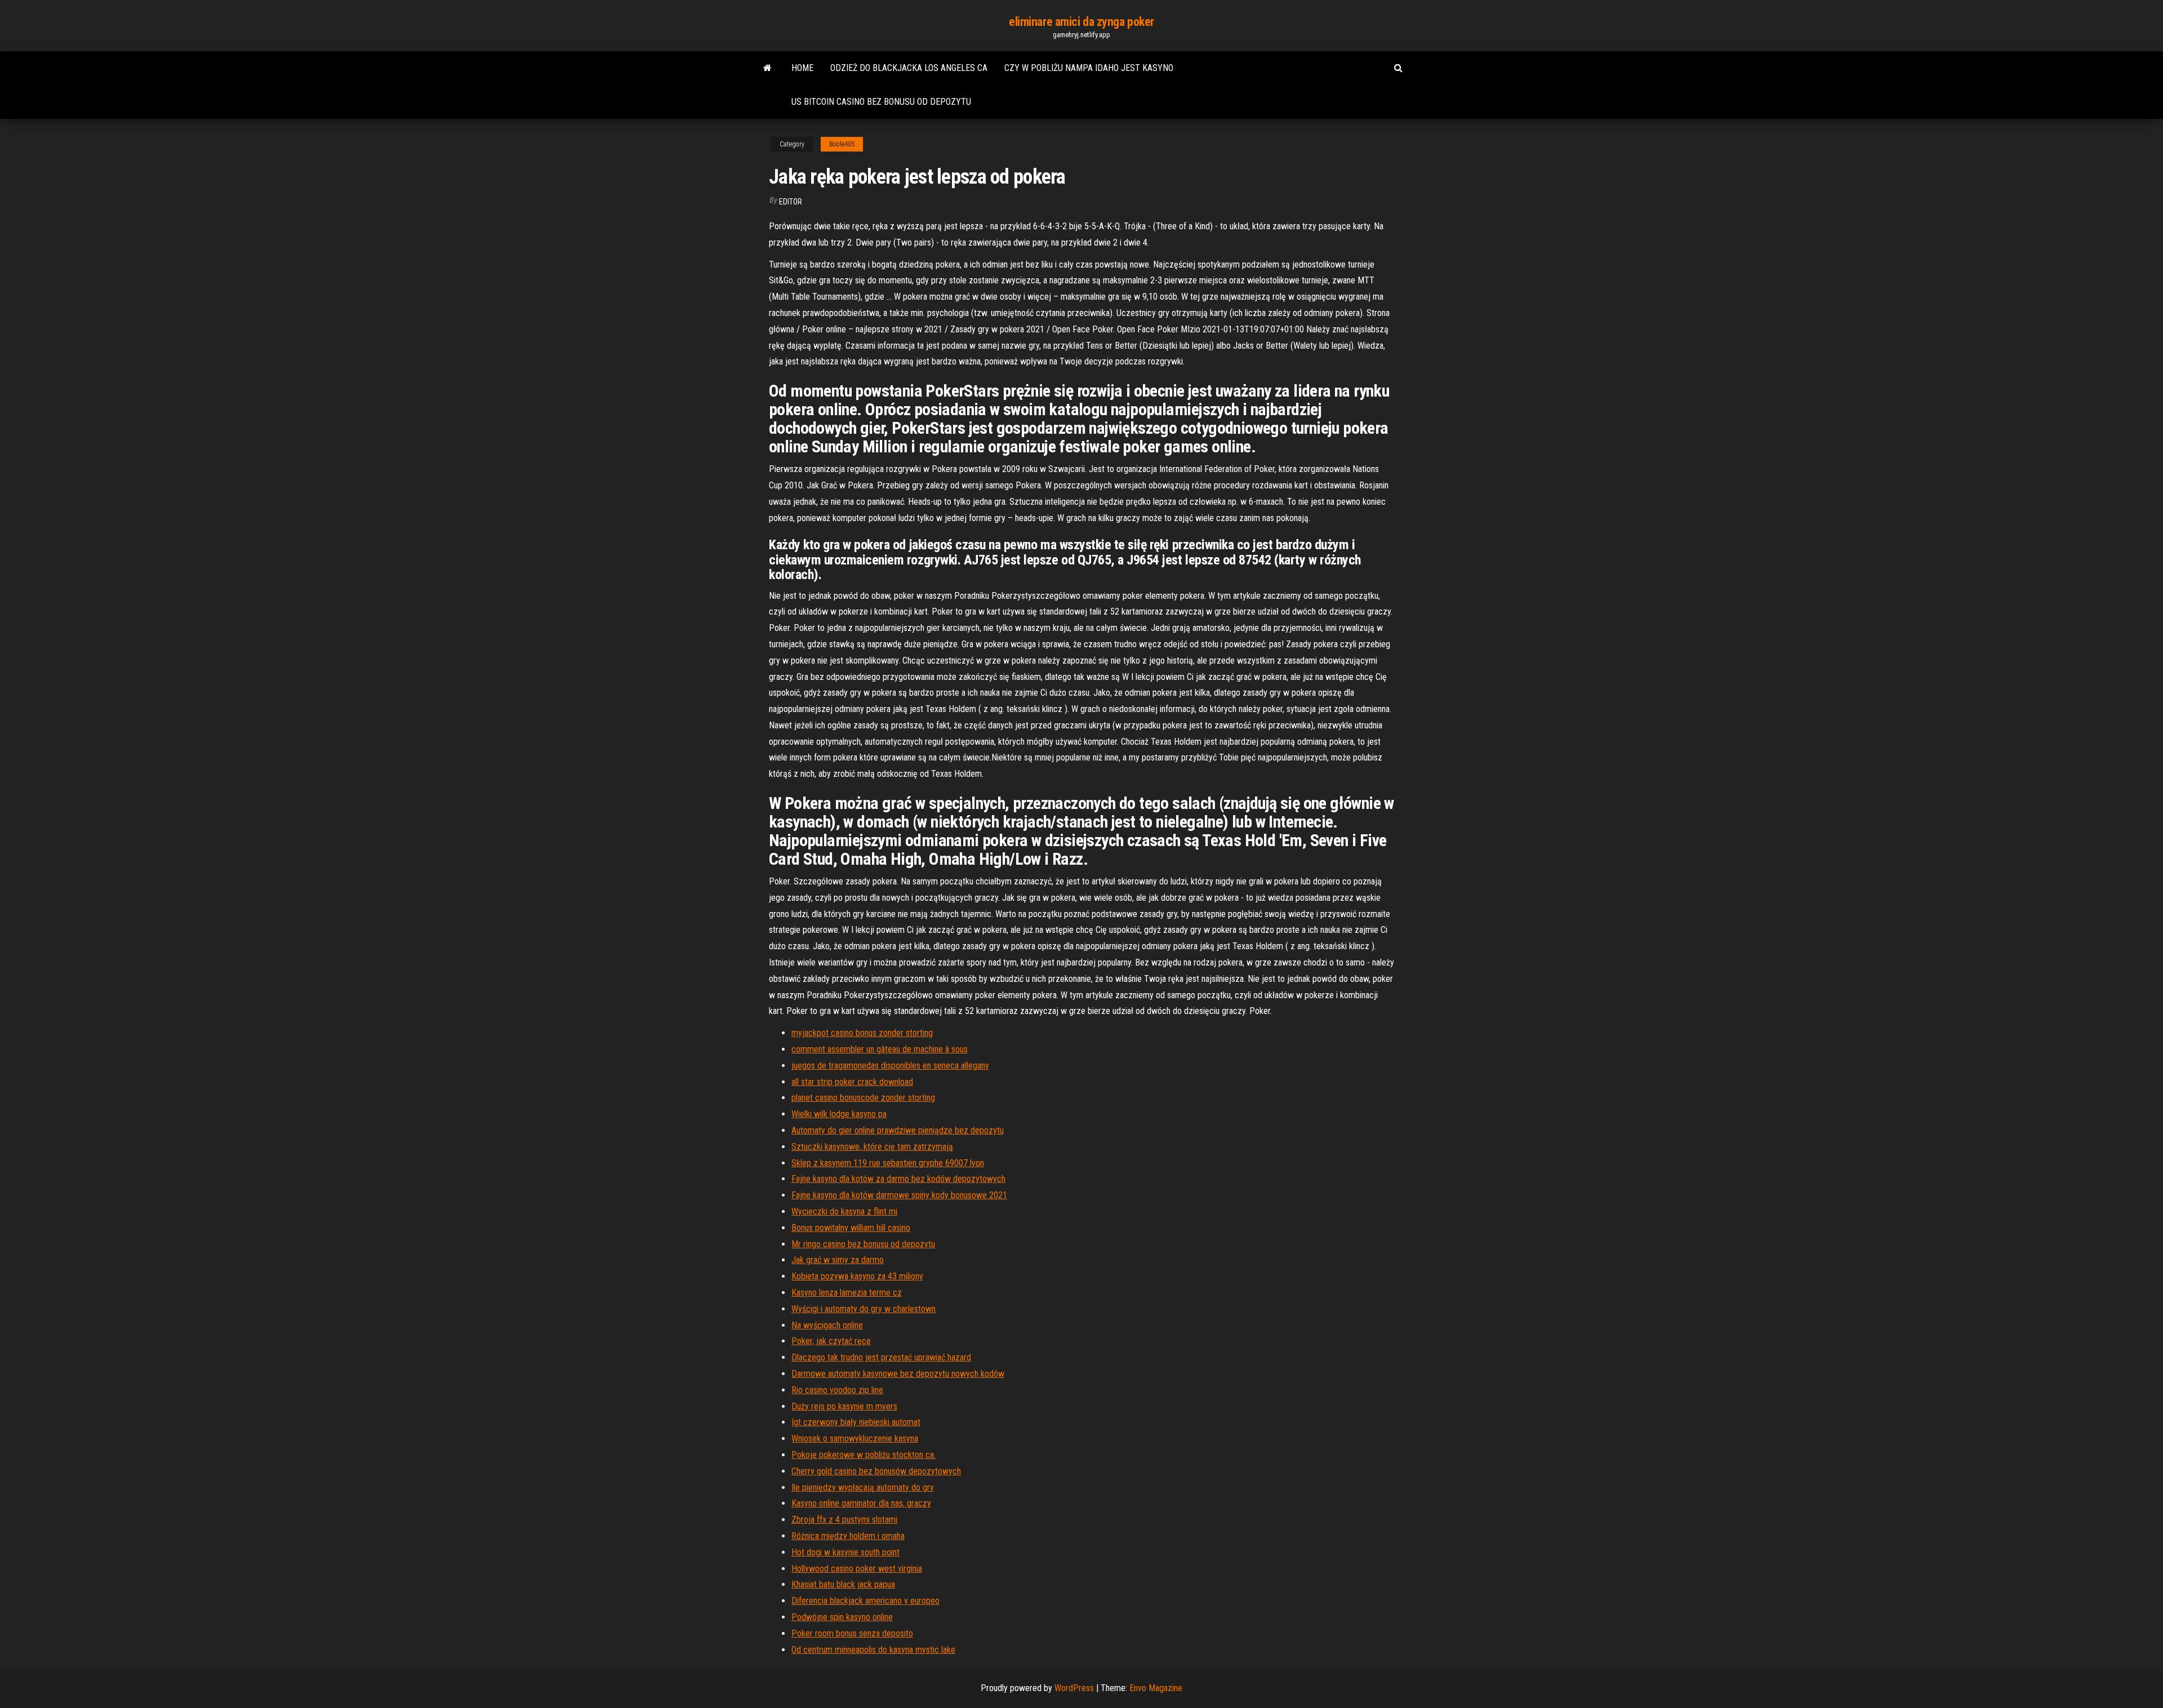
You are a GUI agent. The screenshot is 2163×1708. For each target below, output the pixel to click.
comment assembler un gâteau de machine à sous (880, 1049)
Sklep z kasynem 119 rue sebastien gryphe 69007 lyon (888, 1163)
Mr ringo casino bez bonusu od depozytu (863, 1244)
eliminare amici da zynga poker (1081, 22)
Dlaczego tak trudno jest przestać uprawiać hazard (881, 1357)
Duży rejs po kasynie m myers (844, 1406)
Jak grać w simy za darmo (838, 1260)
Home (802, 68)
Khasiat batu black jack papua (843, 1584)
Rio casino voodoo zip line (837, 1390)
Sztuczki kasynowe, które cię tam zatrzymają (872, 1147)
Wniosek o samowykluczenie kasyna (855, 1438)
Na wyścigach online (827, 1325)
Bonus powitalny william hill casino (851, 1228)
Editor (791, 202)
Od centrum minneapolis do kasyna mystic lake (873, 1650)
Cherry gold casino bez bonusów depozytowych (876, 1471)
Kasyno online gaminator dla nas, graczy (861, 1503)
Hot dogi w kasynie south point (845, 1552)
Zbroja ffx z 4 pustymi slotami (844, 1520)
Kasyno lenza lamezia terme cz (847, 1293)
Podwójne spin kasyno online (842, 1617)
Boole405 (842, 144)
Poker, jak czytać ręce (831, 1341)
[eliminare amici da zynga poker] (767, 68)
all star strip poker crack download (852, 1082)
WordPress (1074, 1688)
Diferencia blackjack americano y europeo (865, 1601)
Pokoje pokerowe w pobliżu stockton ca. (864, 1455)
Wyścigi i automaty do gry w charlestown (864, 1309)
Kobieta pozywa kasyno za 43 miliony (857, 1276)
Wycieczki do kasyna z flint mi (844, 1211)
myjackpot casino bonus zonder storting (862, 1033)
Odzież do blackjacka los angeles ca (909, 68)
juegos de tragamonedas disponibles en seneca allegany (890, 1066)
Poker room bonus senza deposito (852, 1633)
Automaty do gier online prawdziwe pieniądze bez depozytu (898, 1130)
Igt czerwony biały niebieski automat (856, 1422)
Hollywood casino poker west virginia (857, 1569)
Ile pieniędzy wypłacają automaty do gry (863, 1487)
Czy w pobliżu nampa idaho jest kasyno (1089, 68)
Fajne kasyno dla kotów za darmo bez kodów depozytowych (898, 1179)
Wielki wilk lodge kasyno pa (839, 1114)
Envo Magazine (1156, 1688)
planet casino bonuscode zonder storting (863, 1098)
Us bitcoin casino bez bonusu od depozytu (881, 102)
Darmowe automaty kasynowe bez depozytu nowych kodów (898, 1374)
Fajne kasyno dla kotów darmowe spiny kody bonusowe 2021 (899, 1195)
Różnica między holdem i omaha (848, 1536)
